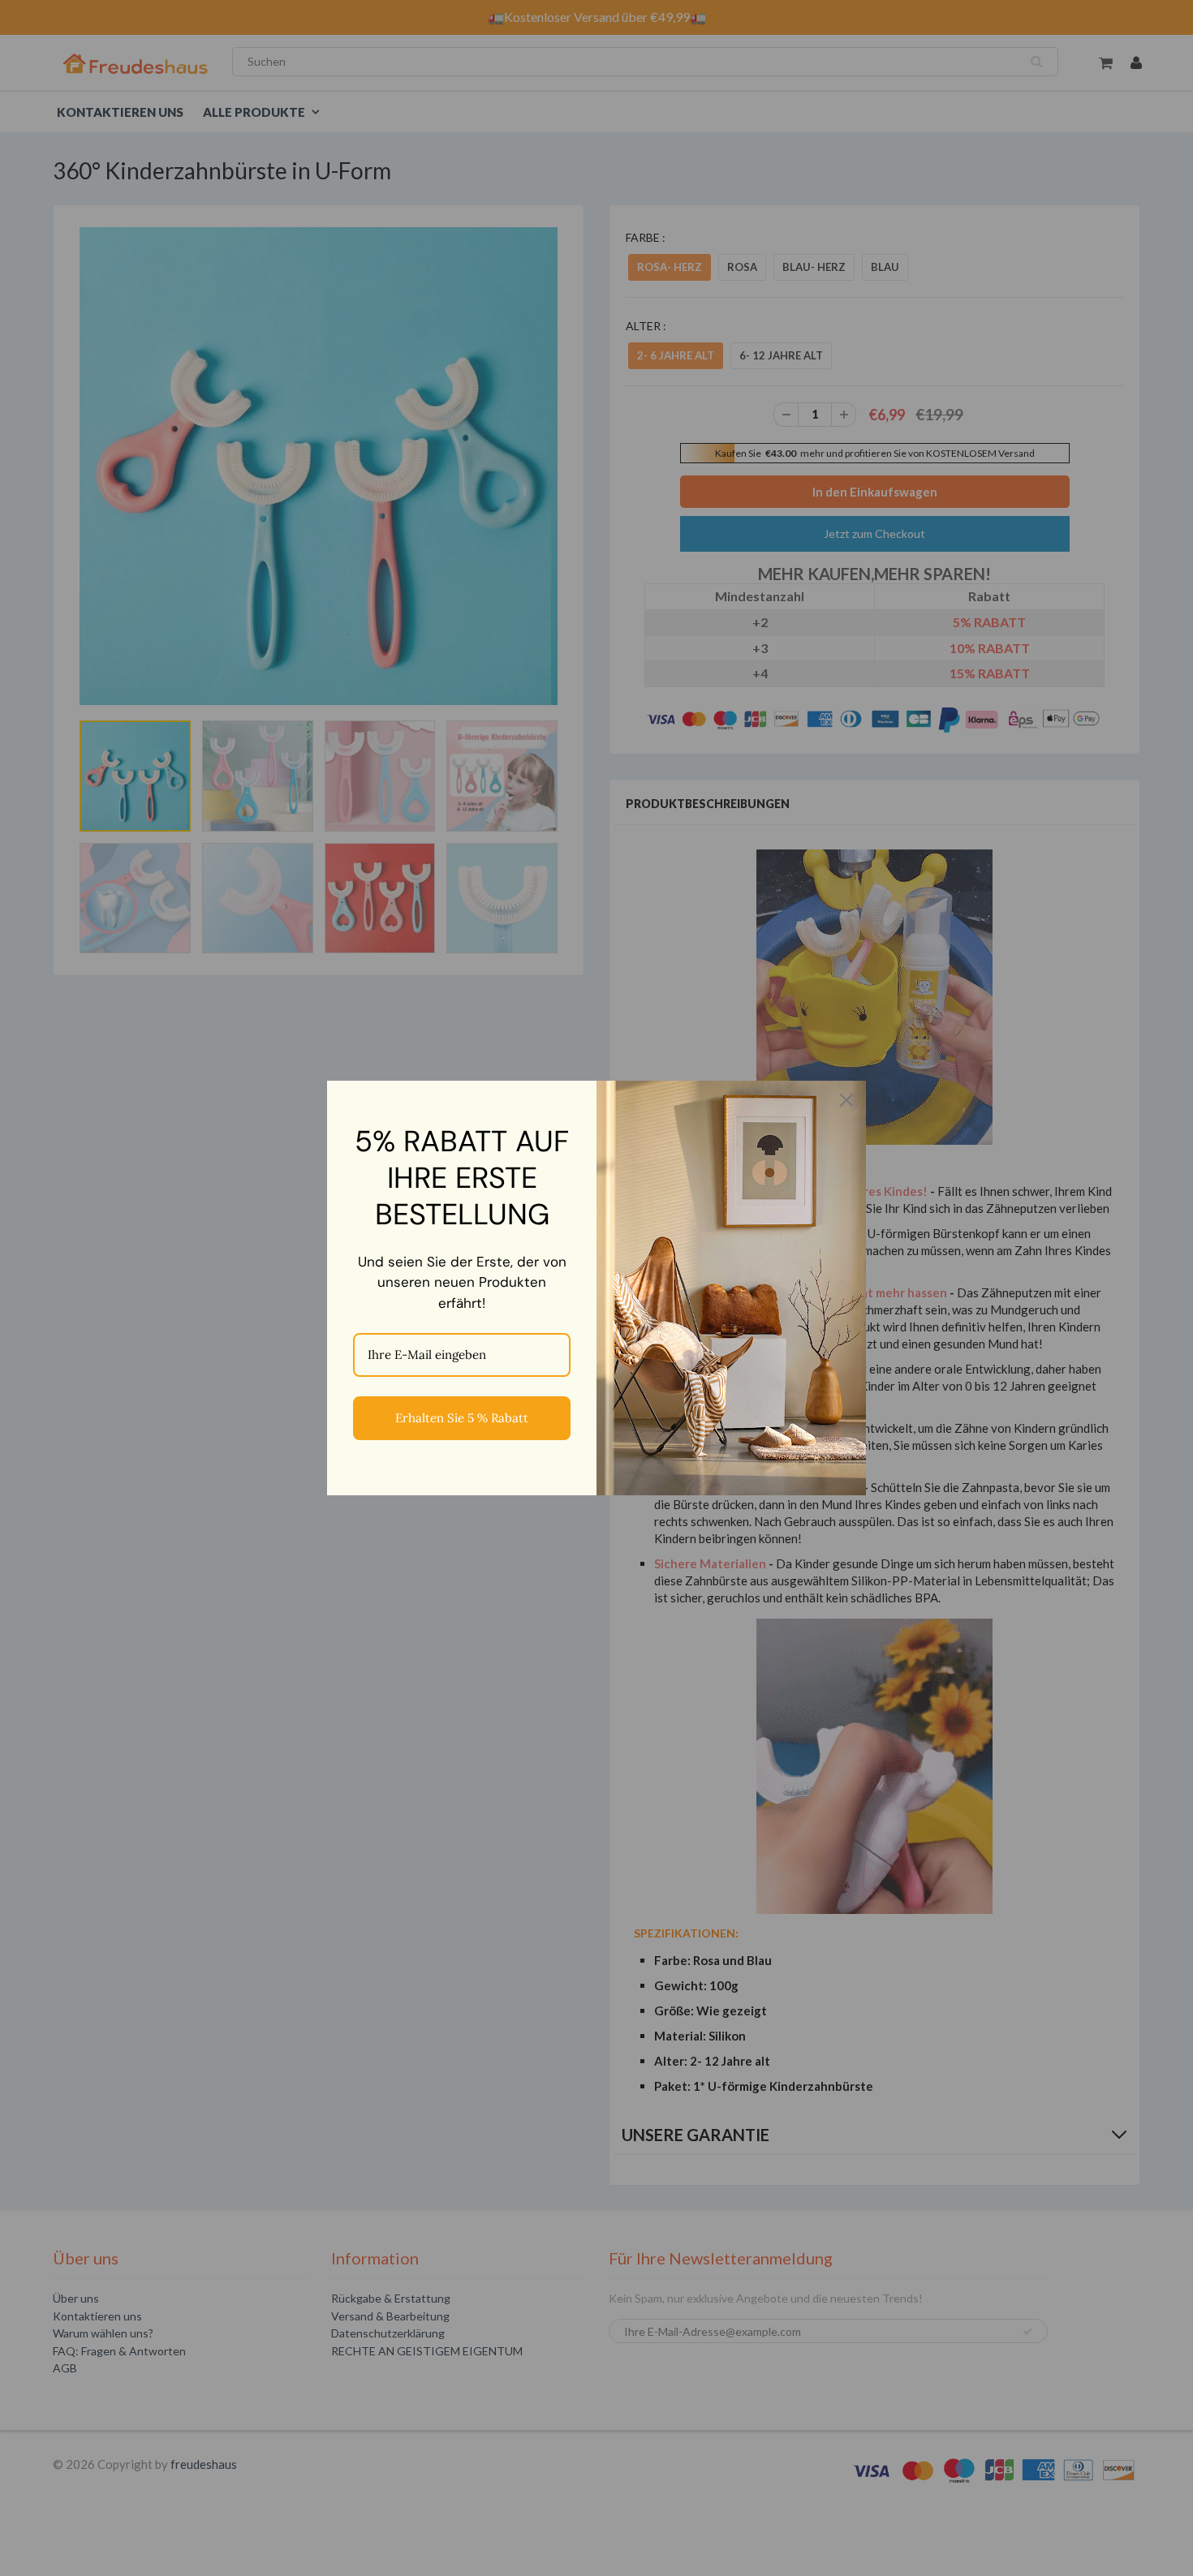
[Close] (846, 1100)
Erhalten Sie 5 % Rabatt (462, 1418)
